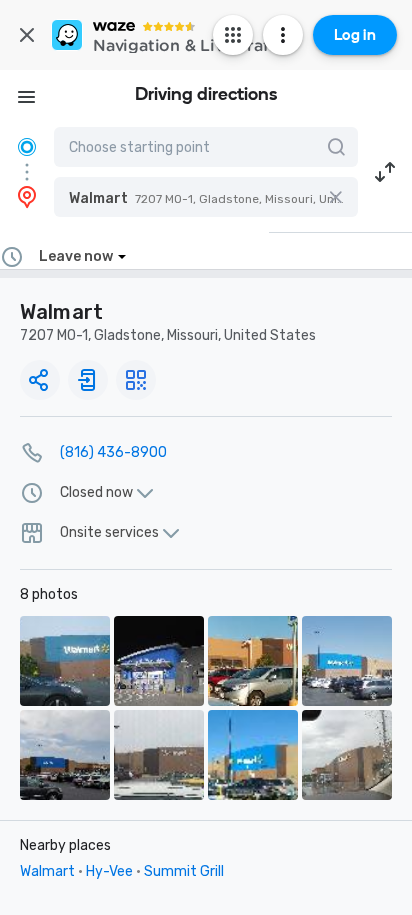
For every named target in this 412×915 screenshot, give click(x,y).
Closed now (96, 493)
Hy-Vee (109, 871)
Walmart (47, 871)
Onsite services (109, 533)
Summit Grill (184, 871)
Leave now (76, 256)
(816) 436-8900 (113, 452)
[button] (206, 197)
